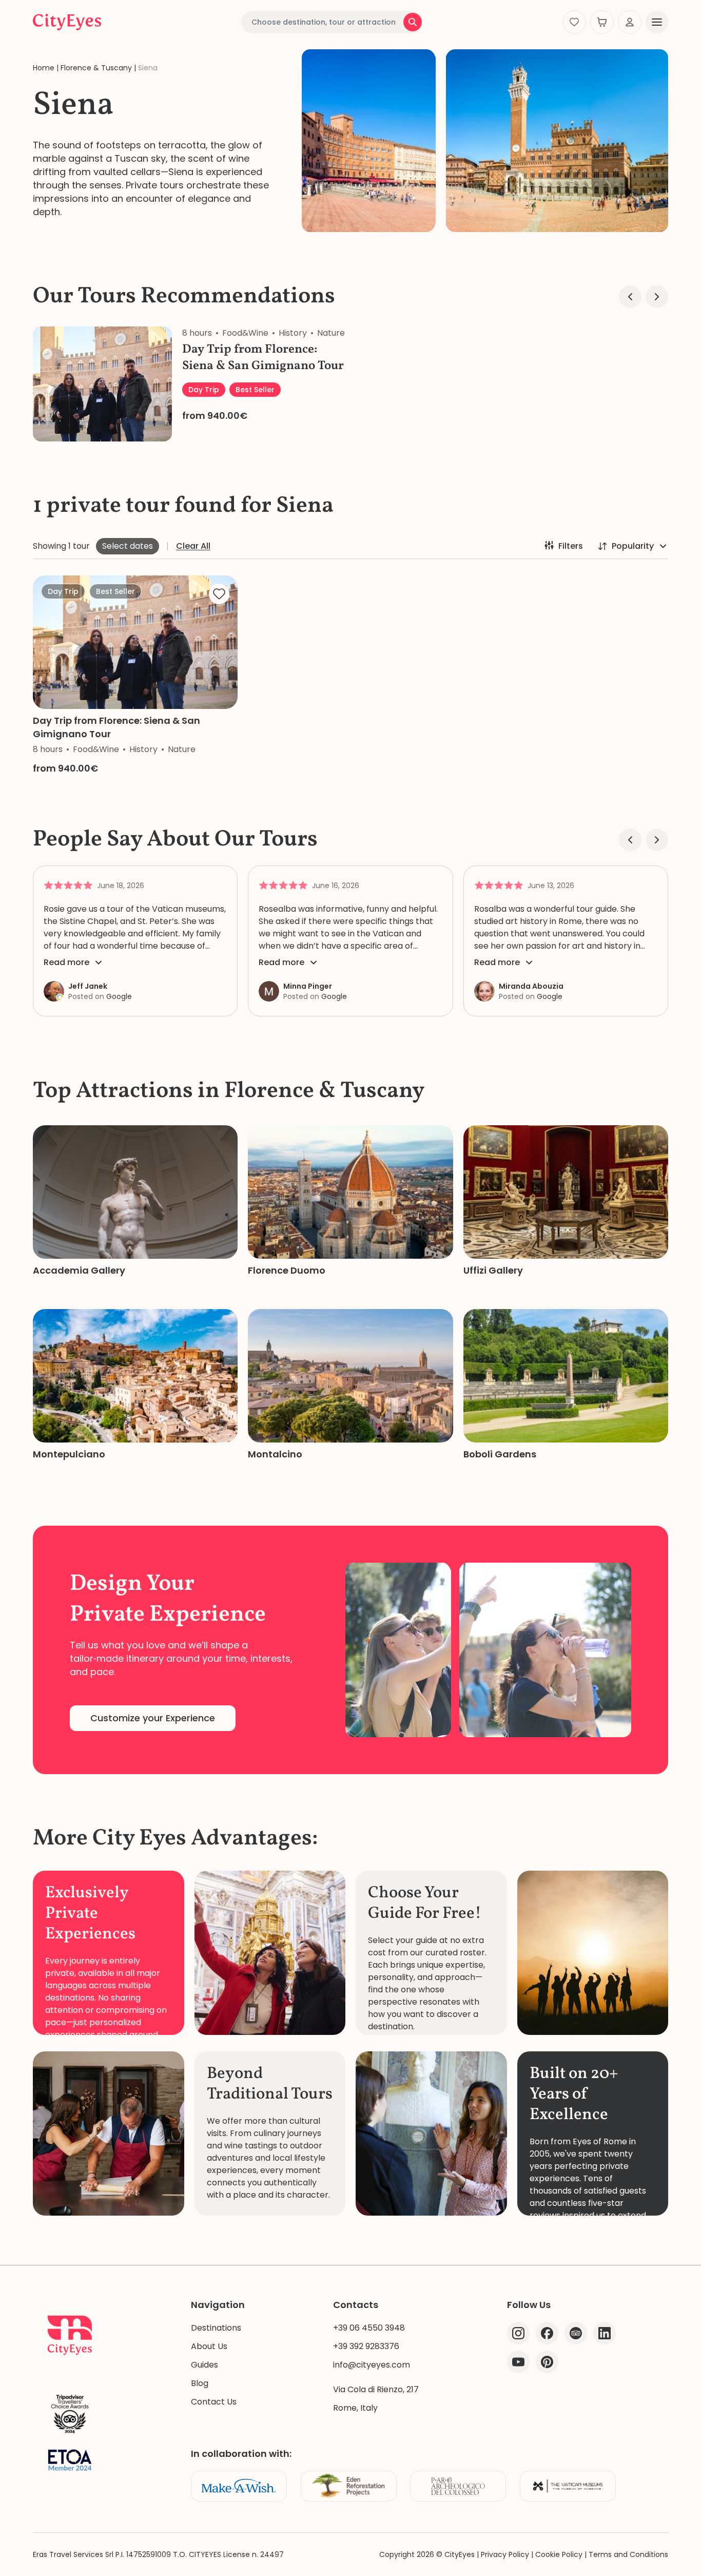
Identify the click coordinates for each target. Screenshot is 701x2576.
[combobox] (332, 22)
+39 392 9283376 (366, 2346)
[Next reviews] (657, 840)
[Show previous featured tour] (630, 297)
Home (44, 68)
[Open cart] (602, 22)
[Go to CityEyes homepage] (67, 22)
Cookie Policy (559, 2554)
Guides (205, 2365)
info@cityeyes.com (372, 2365)
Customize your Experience (153, 1718)
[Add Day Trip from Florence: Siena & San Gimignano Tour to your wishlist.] (219, 594)
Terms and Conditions (628, 2554)
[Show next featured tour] (657, 297)
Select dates (128, 546)
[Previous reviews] (630, 840)
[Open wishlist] (574, 22)
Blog (200, 2383)
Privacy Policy (505, 2554)
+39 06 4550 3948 (369, 2328)
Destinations (216, 2328)
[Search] (413, 22)
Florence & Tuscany (96, 68)
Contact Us (214, 2402)
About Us (209, 2346)
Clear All (193, 546)
